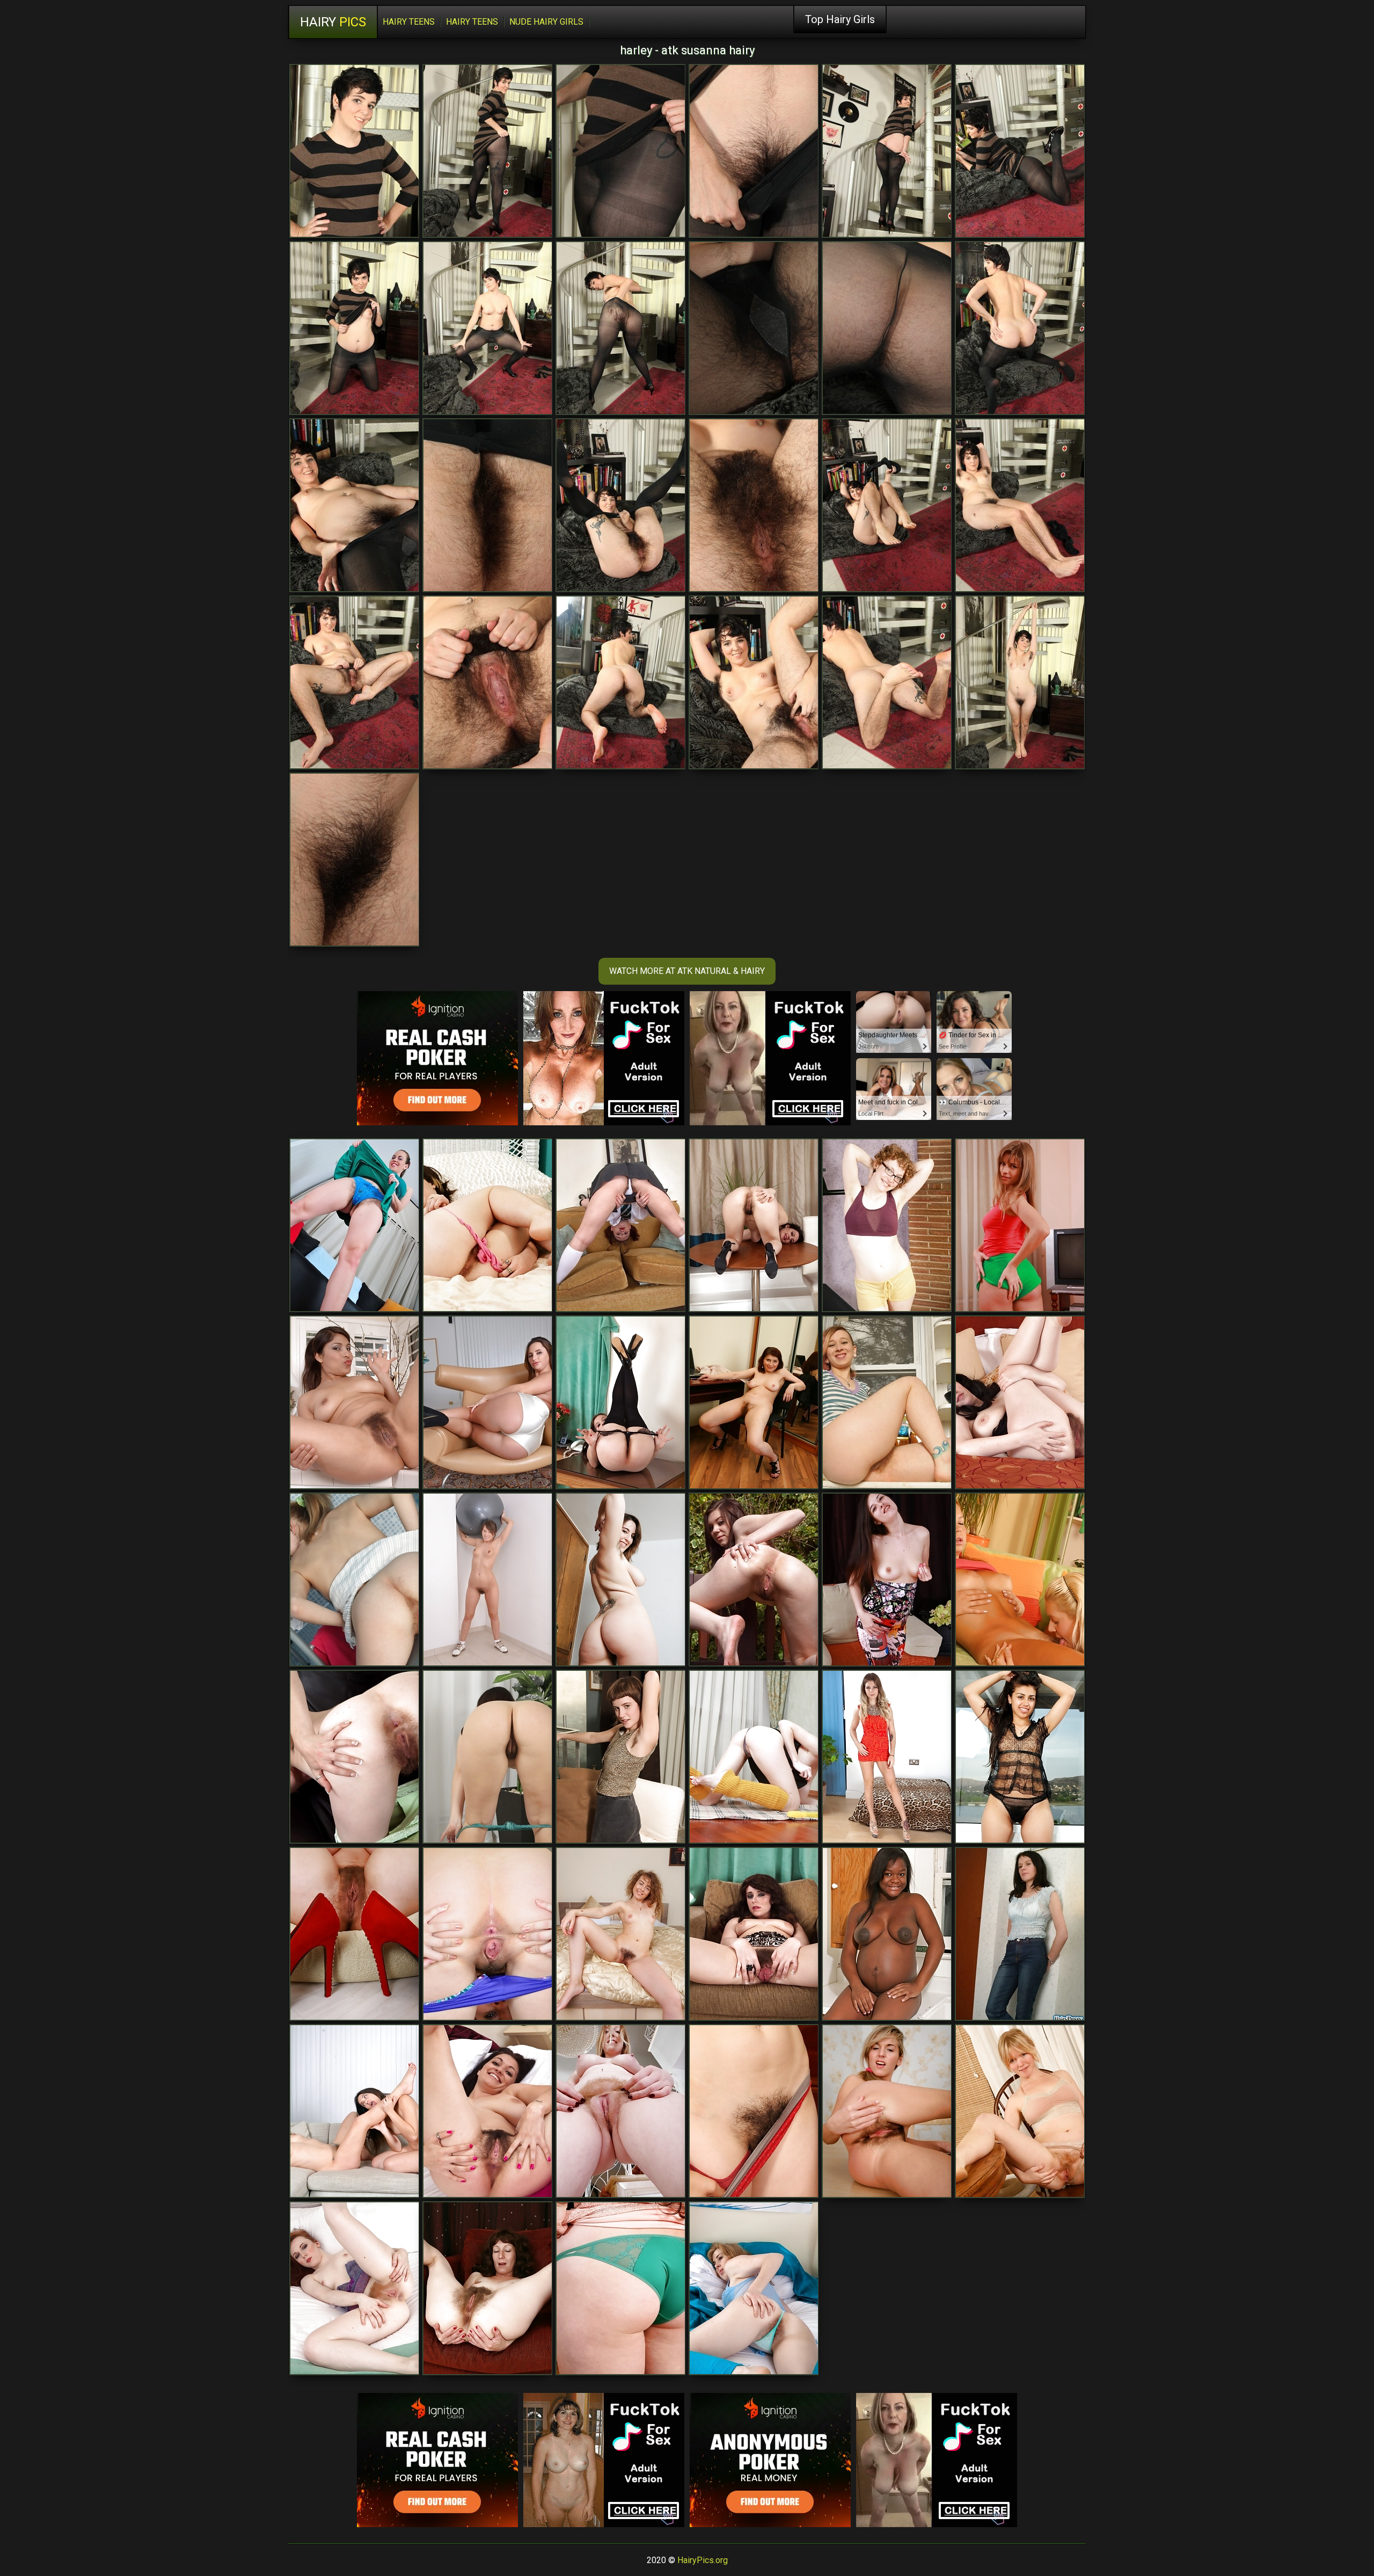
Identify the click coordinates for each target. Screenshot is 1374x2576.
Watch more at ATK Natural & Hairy (687, 971)
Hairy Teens (409, 22)
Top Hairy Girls (840, 19)
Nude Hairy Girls (546, 22)
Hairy (333, 22)
